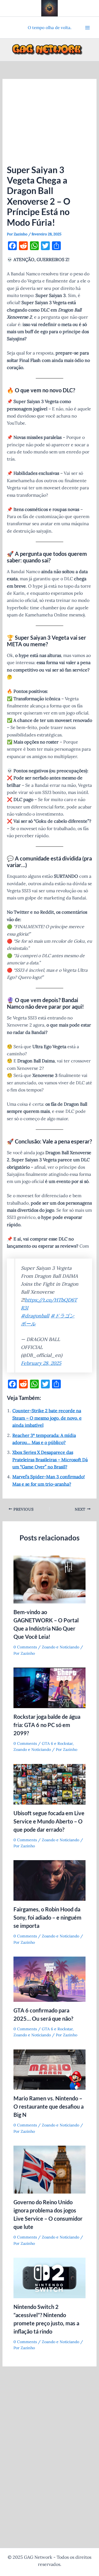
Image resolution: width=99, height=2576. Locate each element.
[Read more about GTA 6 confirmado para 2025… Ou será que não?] (50, 1979)
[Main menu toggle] (87, 28)
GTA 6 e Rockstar (57, 1743)
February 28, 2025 (41, 1363)
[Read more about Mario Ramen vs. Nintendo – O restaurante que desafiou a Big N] (50, 2069)
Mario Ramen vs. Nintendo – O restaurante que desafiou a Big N (49, 2106)
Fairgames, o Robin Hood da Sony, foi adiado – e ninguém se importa (47, 1917)
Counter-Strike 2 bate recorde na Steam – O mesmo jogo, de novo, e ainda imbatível (47, 1418)
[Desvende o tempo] (50, 8)
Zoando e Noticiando (61, 1647)
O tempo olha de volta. (50, 28)
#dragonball (35, 1316)
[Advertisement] (50, 124)
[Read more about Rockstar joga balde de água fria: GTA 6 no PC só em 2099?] (50, 1687)
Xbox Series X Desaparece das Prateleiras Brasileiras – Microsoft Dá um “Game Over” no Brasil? (50, 1459)
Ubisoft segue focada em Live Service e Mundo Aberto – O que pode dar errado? (49, 1821)
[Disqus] (50, 2442)
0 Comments (25, 1647)
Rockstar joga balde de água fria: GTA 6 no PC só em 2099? (47, 1725)
